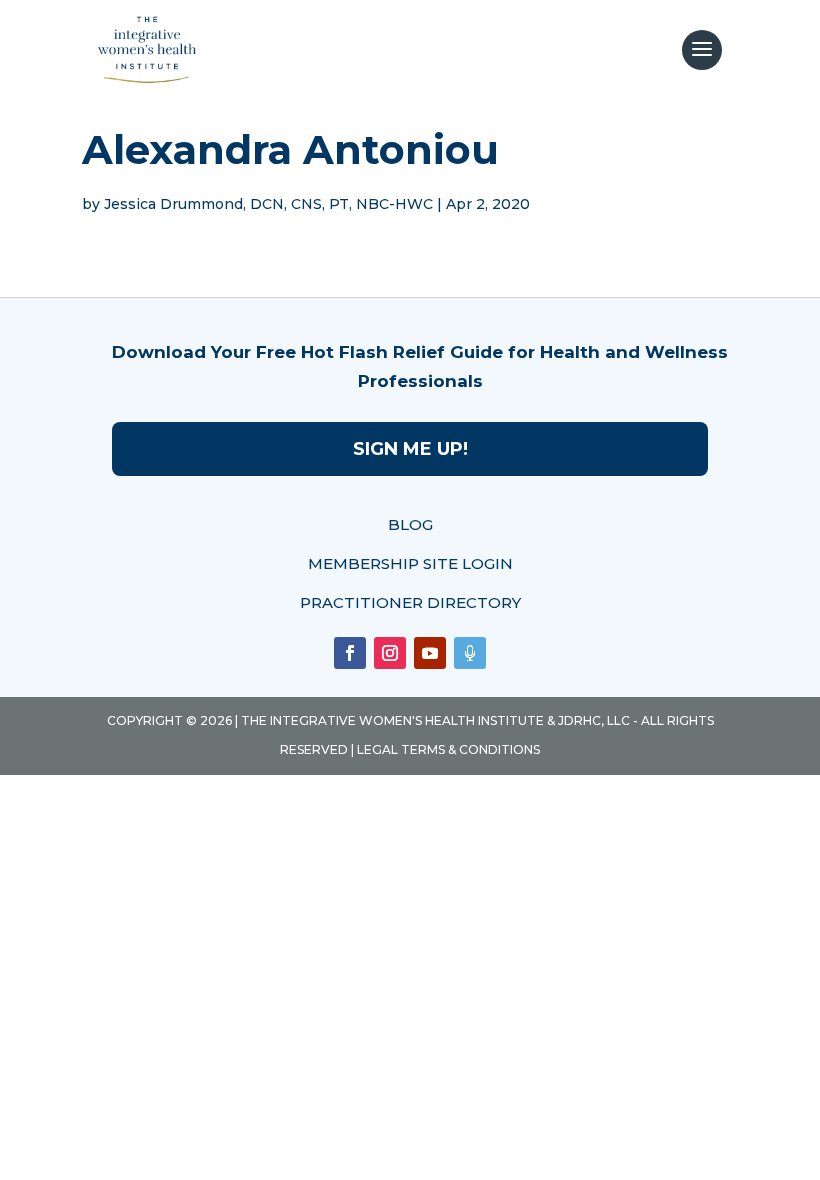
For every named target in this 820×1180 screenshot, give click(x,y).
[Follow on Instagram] (390, 653)
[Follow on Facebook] (350, 653)
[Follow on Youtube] (430, 653)
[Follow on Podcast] (470, 653)
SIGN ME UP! (410, 449)
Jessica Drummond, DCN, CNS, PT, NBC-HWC (268, 204)
